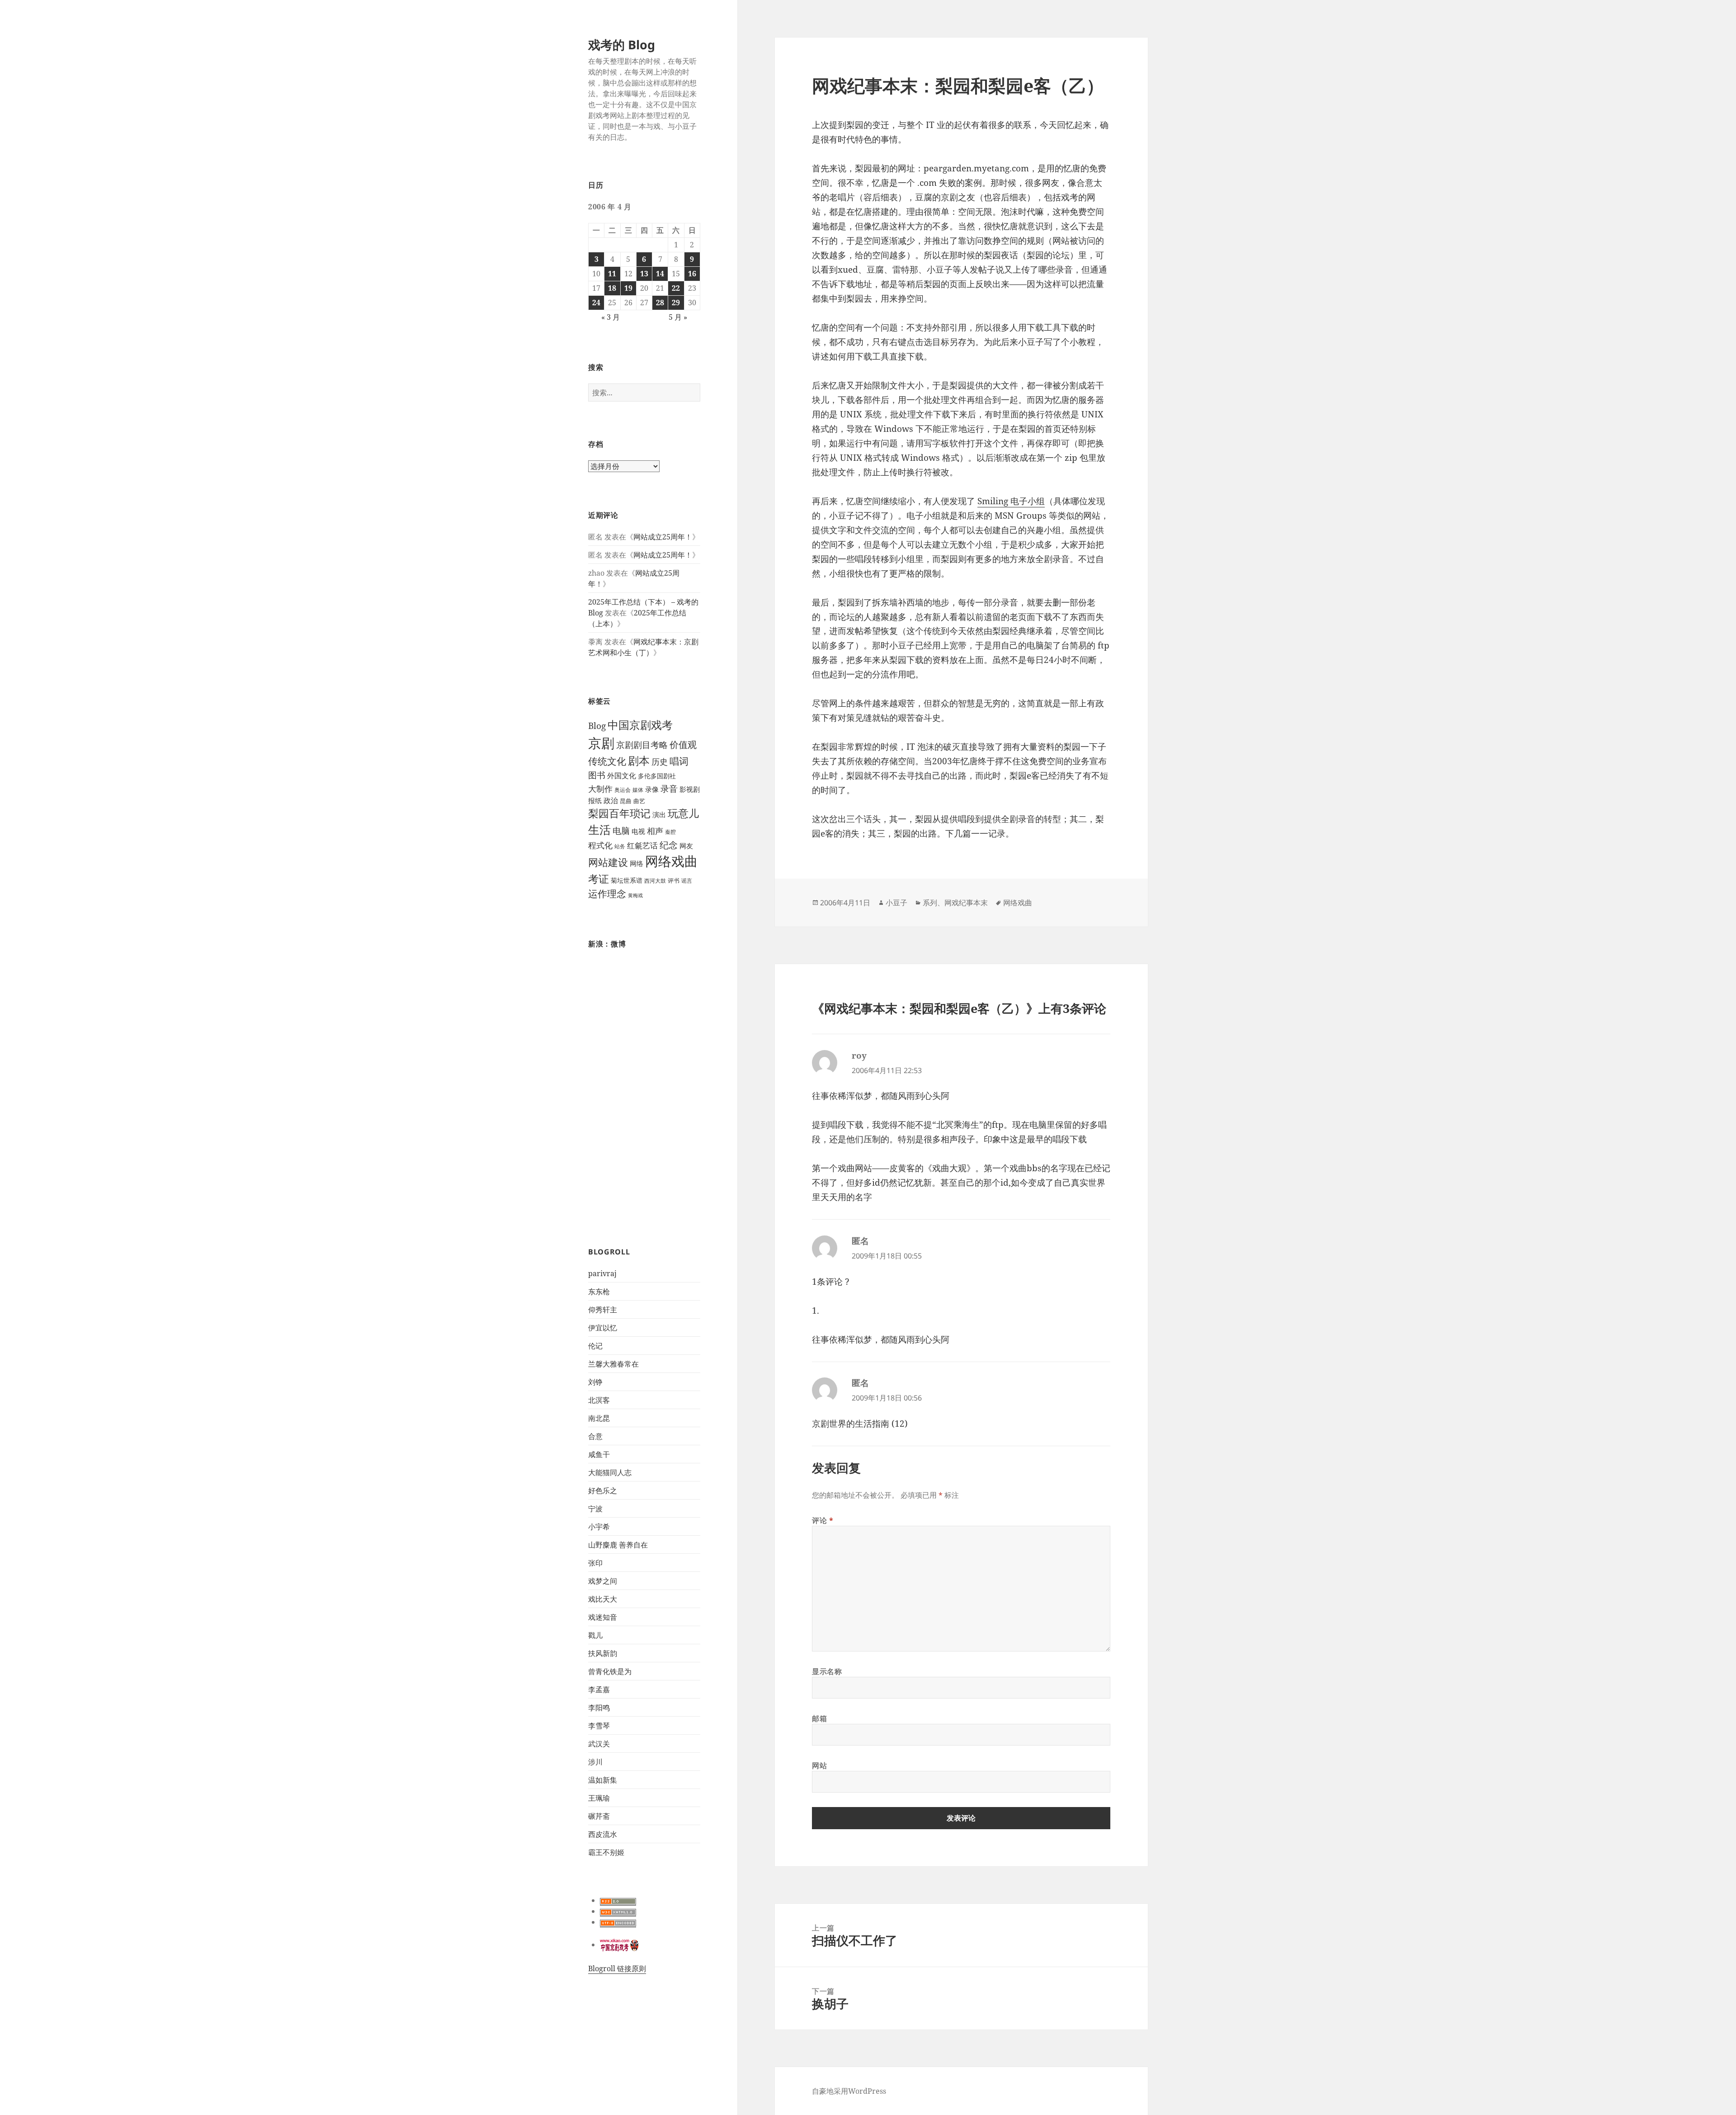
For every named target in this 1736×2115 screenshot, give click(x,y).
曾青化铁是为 (610, 1671)
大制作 (600, 789)
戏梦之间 (603, 1581)
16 (692, 274)
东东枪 (599, 1292)
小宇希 (599, 1527)
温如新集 (603, 1780)
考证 (599, 879)
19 (628, 288)
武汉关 (599, 1744)
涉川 (595, 1762)
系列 (930, 903)
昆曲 (626, 801)
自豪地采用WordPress (849, 2091)
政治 (611, 800)
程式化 (600, 845)
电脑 (621, 831)
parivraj (602, 1273)
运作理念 (607, 894)
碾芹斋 (599, 1816)
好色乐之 (603, 1490)
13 (644, 274)
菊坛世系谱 (627, 880)
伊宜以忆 (603, 1328)
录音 (669, 788)
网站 (819, 1765)
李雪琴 (599, 1726)
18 (612, 288)
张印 (595, 1563)
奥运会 (623, 790)
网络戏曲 (671, 861)
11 (612, 274)
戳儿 (595, 1635)
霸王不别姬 (606, 1852)
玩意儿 (683, 813)
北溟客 (599, 1400)
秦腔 (670, 832)
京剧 (601, 743)
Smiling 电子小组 (1011, 501)
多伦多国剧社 (657, 776)
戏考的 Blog (622, 45)
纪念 (669, 845)
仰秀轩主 (603, 1310)
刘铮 (595, 1382)
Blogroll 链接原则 (617, 1968)
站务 (620, 846)
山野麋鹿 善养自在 (618, 1545)
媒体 (638, 790)
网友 (686, 846)
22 (676, 288)
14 (660, 274)
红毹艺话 (642, 845)
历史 (660, 762)
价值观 (683, 744)
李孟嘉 (599, 1689)
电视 (638, 831)
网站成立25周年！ (663, 537)
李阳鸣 (599, 1708)
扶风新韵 (603, 1653)
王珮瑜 (599, 1798)
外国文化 (622, 776)
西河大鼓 (655, 881)
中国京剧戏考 (640, 725)
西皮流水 (603, 1834)
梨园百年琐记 (619, 813)
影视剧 (690, 789)
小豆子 (896, 903)
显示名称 (827, 1671)
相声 (655, 830)
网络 (637, 863)
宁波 (595, 1509)
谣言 (687, 881)
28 (660, 303)
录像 (652, 789)
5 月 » (678, 317)
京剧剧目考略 (642, 745)
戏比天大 (603, 1599)
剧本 (639, 761)
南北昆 (599, 1418)
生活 (599, 829)
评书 (674, 881)
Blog (597, 726)
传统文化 (607, 761)
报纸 (595, 800)
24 (596, 303)
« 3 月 (611, 317)
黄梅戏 (635, 895)
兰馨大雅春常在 (613, 1364)
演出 (659, 814)
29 (676, 303)
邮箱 (819, 1718)
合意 (595, 1436)
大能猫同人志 (610, 1472)
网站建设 (608, 862)
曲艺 (639, 801)
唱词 (679, 761)
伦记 (595, 1346)
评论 (823, 1520)
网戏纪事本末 (966, 903)
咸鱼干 (599, 1454)
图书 (597, 775)
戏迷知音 (603, 1617)
